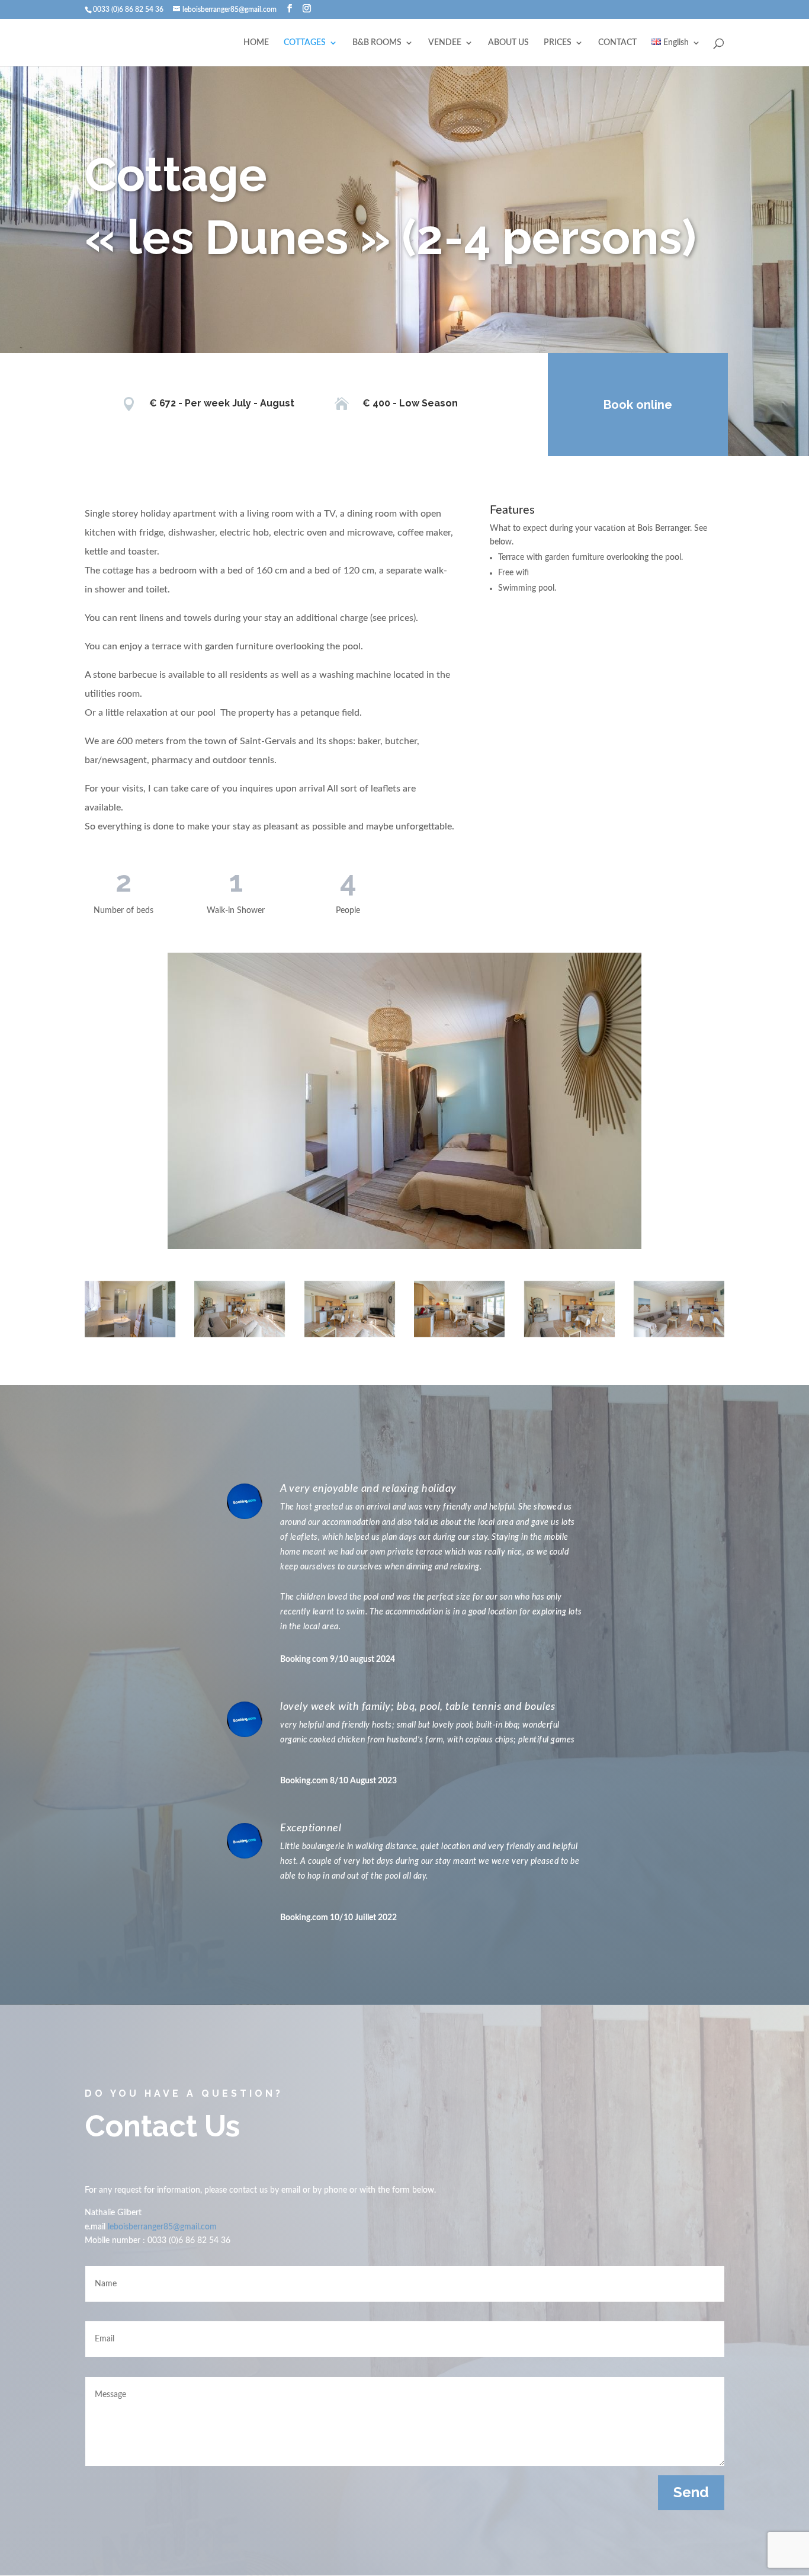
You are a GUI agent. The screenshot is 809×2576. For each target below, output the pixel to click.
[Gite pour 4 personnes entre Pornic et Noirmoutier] (240, 1309)
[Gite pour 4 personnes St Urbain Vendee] (679, 1309)
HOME (256, 43)
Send (691, 2492)
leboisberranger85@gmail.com (162, 2227)
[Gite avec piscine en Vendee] (130, 1309)
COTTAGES (305, 43)
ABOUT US (508, 43)
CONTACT (617, 43)
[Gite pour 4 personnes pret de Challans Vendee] (459, 1309)
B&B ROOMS (377, 43)
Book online (638, 405)
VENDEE (445, 43)
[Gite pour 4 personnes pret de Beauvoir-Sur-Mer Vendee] (350, 1309)
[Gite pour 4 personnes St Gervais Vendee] (569, 1309)
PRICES (558, 43)
